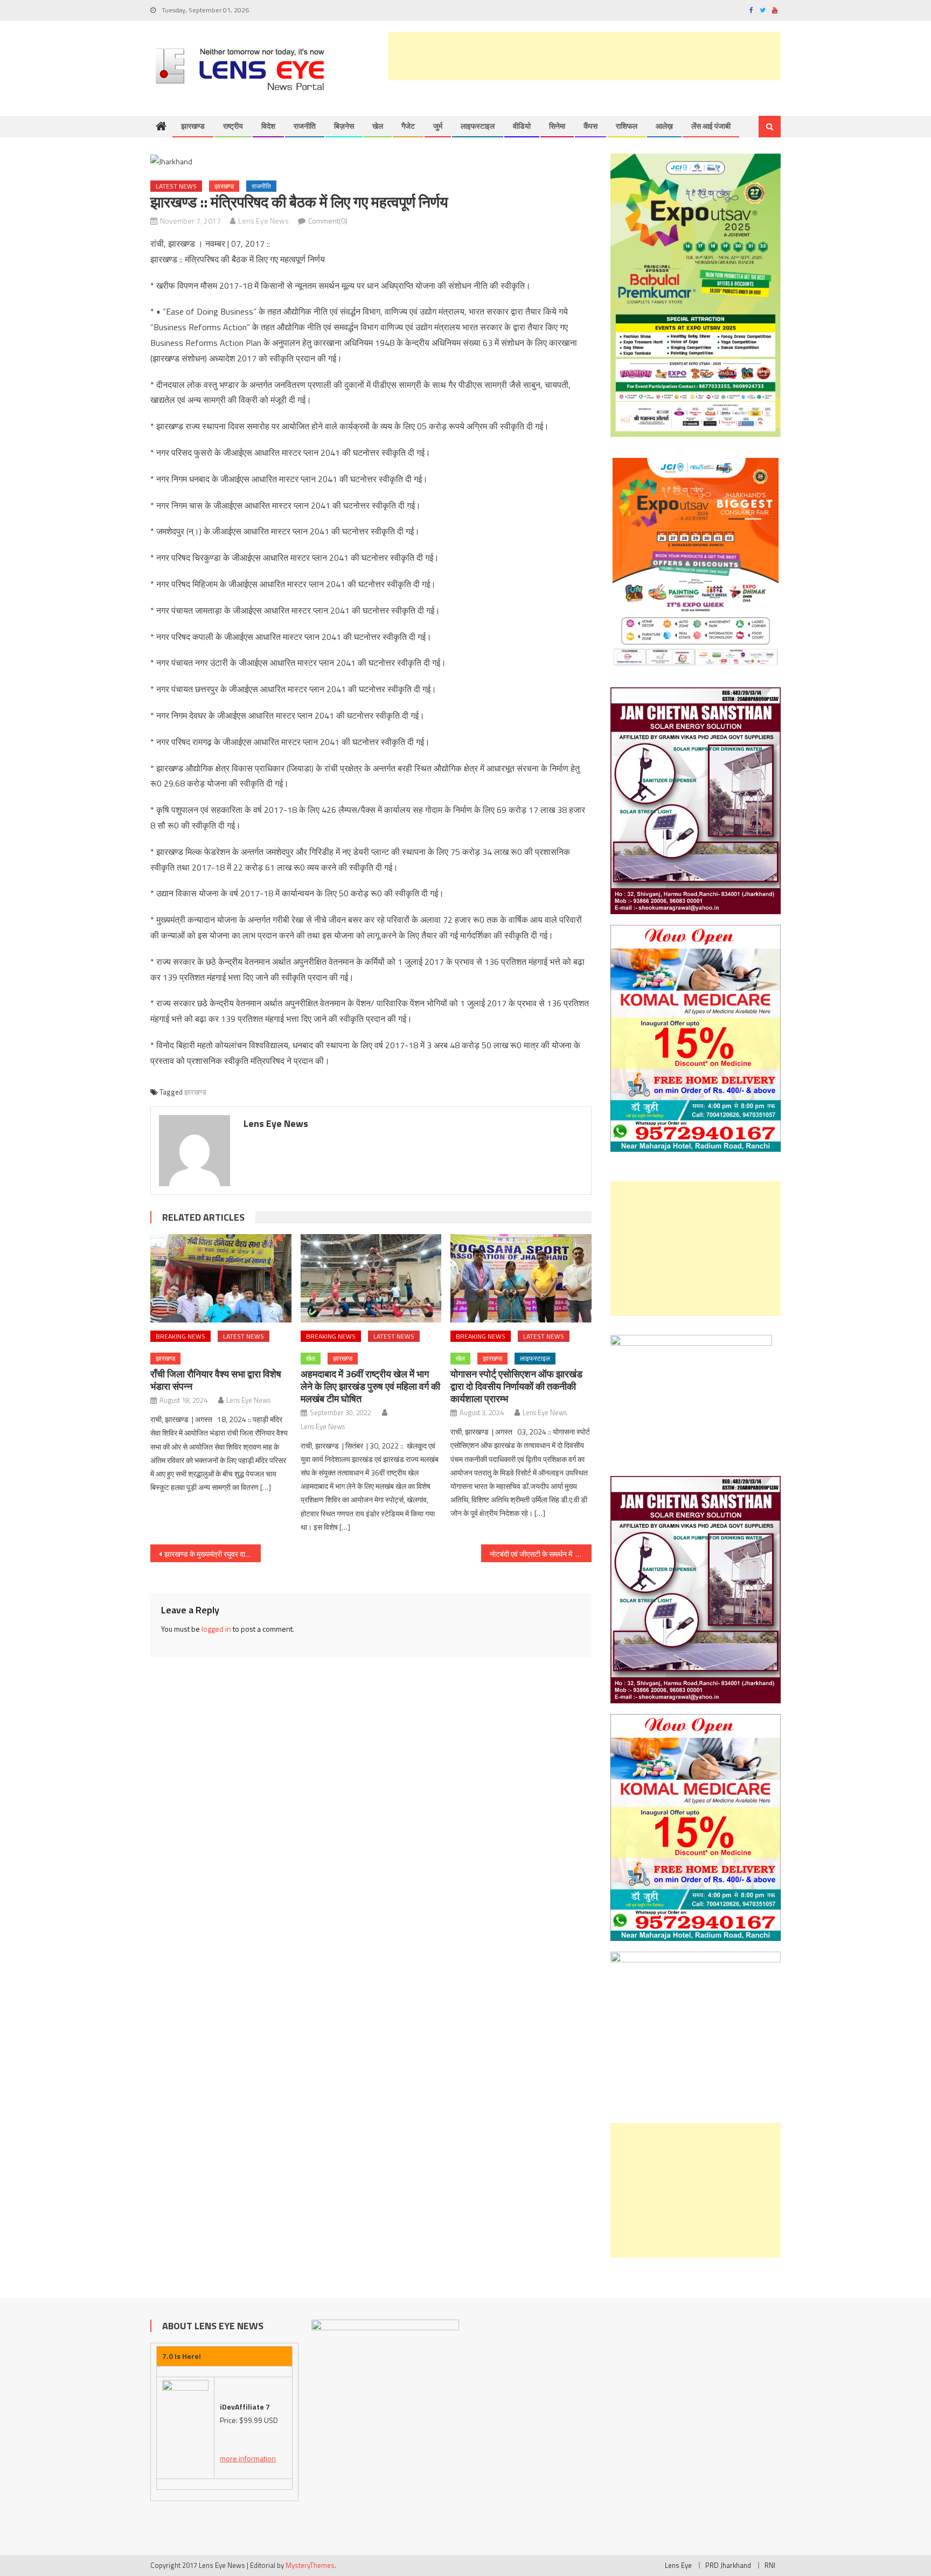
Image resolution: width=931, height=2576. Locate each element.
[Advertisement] (585, 56)
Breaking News (180, 1336)
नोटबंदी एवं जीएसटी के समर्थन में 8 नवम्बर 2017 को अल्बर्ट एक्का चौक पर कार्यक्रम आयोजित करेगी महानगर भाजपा (541, 1554)
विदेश (268, 126)
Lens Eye (678, 2565)
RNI (770, 2565)
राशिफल (627, 126)
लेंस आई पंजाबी (711, 126)
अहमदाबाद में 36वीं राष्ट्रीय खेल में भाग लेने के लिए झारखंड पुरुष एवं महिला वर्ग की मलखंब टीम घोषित (370, 1386)
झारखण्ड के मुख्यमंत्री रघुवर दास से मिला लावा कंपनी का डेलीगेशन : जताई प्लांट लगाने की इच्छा (213, 1554)
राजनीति (305, 126)
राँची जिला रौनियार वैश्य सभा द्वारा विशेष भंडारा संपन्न (216, 1380)
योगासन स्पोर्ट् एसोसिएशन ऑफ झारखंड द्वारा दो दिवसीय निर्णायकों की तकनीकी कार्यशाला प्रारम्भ (516, 1386)
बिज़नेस (344, 126)
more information (248, 2458)
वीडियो (522, 126)
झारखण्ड (193, 126)
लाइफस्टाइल (478, 126)
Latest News (176, 186)
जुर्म (438, 126)
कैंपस (590, 126)
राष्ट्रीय (233, 126)
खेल (378, 126)
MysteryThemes (310, 2565)
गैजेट (408, 126)
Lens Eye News (263, 221)
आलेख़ (664, 126)
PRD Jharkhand (728, 2565)
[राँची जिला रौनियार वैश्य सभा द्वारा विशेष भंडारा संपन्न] (221, 1278)
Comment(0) (328, 221)
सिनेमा (557, 126)
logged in (216, 1629)
